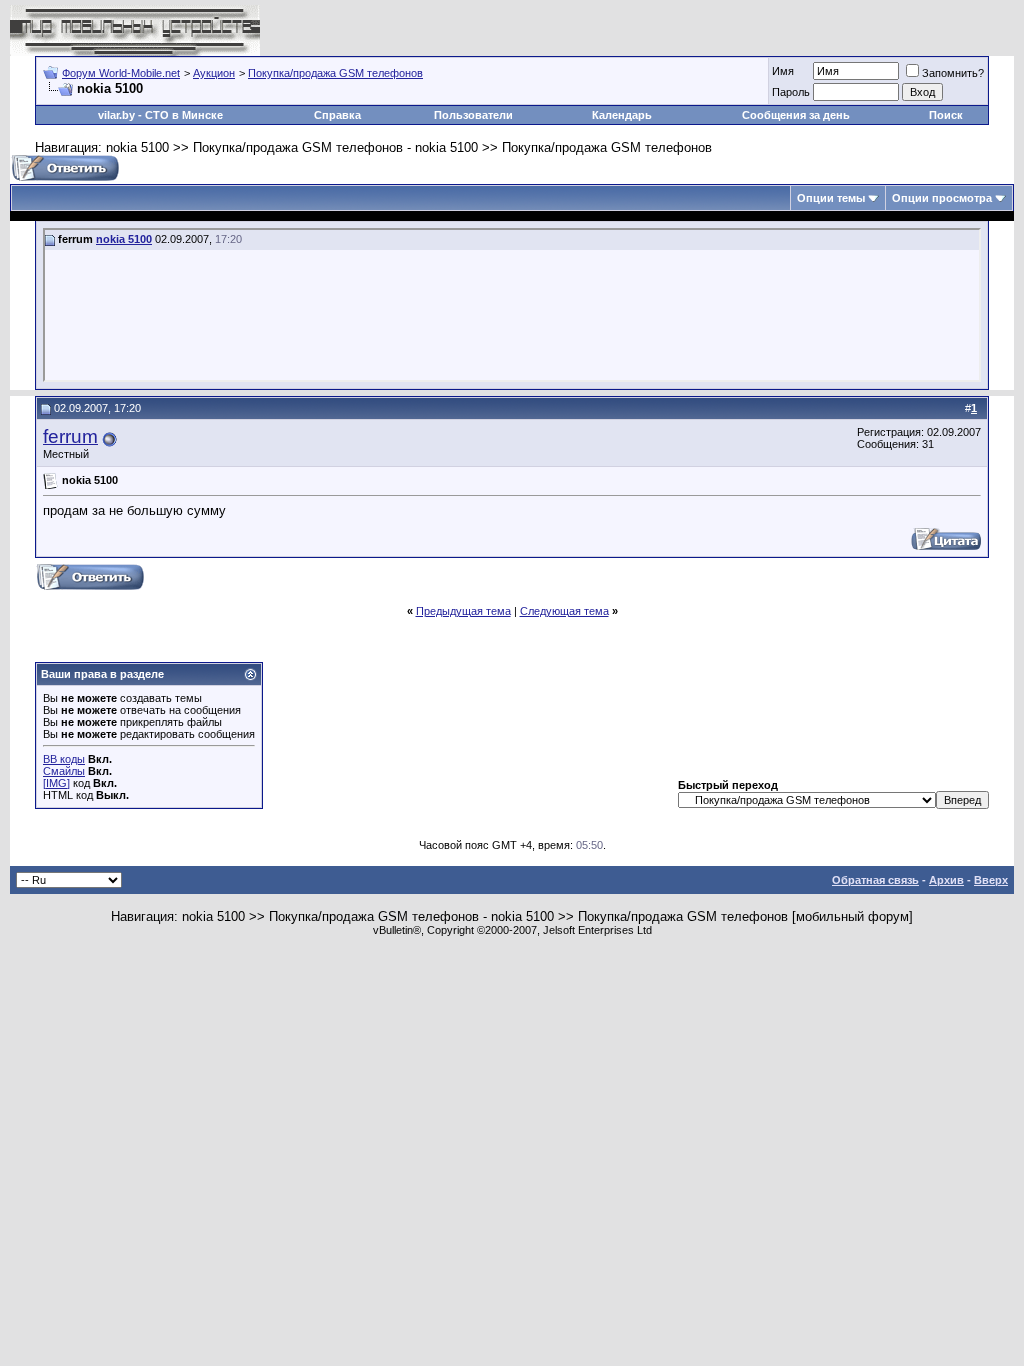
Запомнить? (953, 73)
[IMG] (56, 783)
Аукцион (214, 73)
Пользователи (473, 115)
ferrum (70, 436)
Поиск (946, 115)
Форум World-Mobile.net (121, 73)
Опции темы (831, 198)
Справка (337, 115)
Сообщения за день (796, 115)
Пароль (791, 92)
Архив (946, 880)
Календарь (622, 115)
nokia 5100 (124, 239)
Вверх (991, 880)
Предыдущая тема (463, 611)
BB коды (64, 759)
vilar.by (116, 115)
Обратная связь (875, 880)
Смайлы (64, 771)
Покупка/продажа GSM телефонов (335, 73)
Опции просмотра (942, 198)
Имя (783, 71)
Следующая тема (564, 611)
